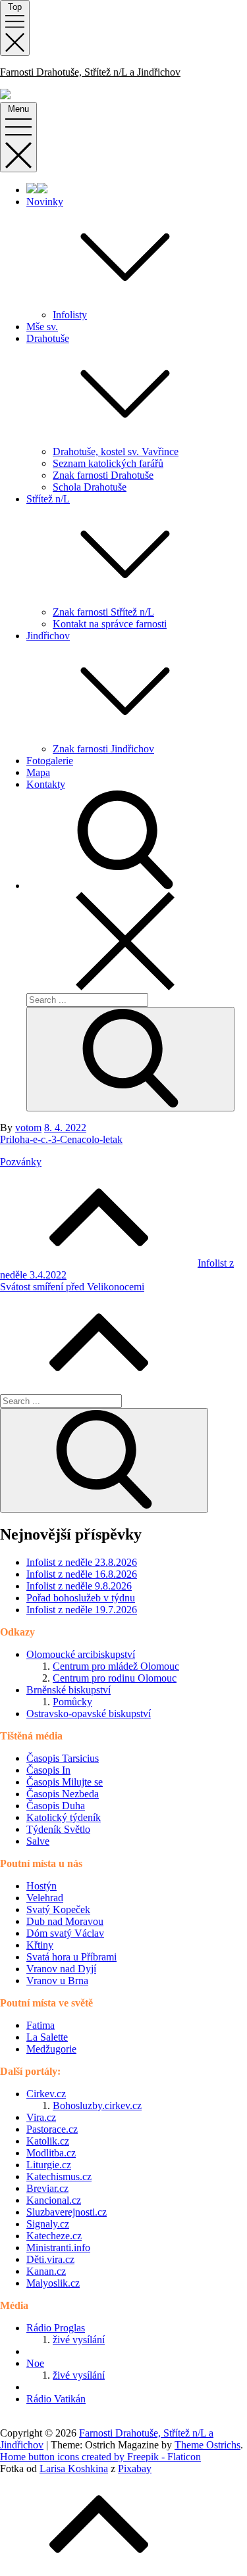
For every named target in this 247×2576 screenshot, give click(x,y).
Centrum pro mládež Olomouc (116, 1666)
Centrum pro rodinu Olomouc (115, 1678)
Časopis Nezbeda (63, 1794)
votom (28, 1128)
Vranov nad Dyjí (61, 1969)
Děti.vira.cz (50, 2259)
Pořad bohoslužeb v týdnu (81, 1598)
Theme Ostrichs (207, 2445)
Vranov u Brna (57, 1981)
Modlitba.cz (51, 2153)
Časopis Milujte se (65, 1782)
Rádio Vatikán (56, 2399)
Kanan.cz (46, 2271)
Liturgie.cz (49, 2165)
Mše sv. (42, 327)
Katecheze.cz (54, 2236)
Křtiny (40, 1945)
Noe (35, 2363)
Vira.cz (41, 2117)
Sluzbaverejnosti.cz (67, 2212)
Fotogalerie (50, 761)
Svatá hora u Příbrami (71, 1957)
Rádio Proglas (56, 2328)
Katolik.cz (48, 2141)
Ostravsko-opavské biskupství (89, 1713)
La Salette (47, 2037)
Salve (38, 1841)
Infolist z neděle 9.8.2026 (79, 1586)
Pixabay (135, 2468)
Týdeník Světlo (58, 1829)
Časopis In (48, 1770)
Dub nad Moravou (65, 1921)
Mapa (38, 772)
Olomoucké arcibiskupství (81, 1654)
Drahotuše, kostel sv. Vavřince (116, 451)
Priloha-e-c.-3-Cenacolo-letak (61, 1139)
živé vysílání (79, 2340)
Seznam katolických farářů (108, 463)
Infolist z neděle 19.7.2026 (82, 1610)
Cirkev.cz (46, 2094)
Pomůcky (72, 1702)
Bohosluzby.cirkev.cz (97, 2105)
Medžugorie (51, 2049)
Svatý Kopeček (58, 1909)
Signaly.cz (48, 2224)
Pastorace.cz (52, 2129)
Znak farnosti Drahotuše (103, 475)
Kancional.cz (54, 2200)
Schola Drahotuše (90, 487)
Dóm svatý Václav (65, 1933)
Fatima (41, 2025)
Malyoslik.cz (53, 2283)
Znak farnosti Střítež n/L (103, 612)
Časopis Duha (56, 1806)
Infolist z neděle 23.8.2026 (82, 1562)
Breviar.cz (47, 2188)
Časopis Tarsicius (63, 1758)
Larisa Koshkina (74, 2468)
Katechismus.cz (59, 2176)
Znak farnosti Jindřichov (103, 749)
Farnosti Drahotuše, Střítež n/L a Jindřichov (90, 72)
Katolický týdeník (64, 1817)
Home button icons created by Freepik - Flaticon (100, 2457)
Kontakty (46, 784)
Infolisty (70, 315)
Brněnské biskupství (69, 1690)
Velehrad (45, 1898)
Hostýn (41, 1886)
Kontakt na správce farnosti (110, 624)
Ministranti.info (58, 2248)
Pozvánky (21, 1162)
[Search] (130, 1059)
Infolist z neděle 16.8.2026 (82, 1574)
